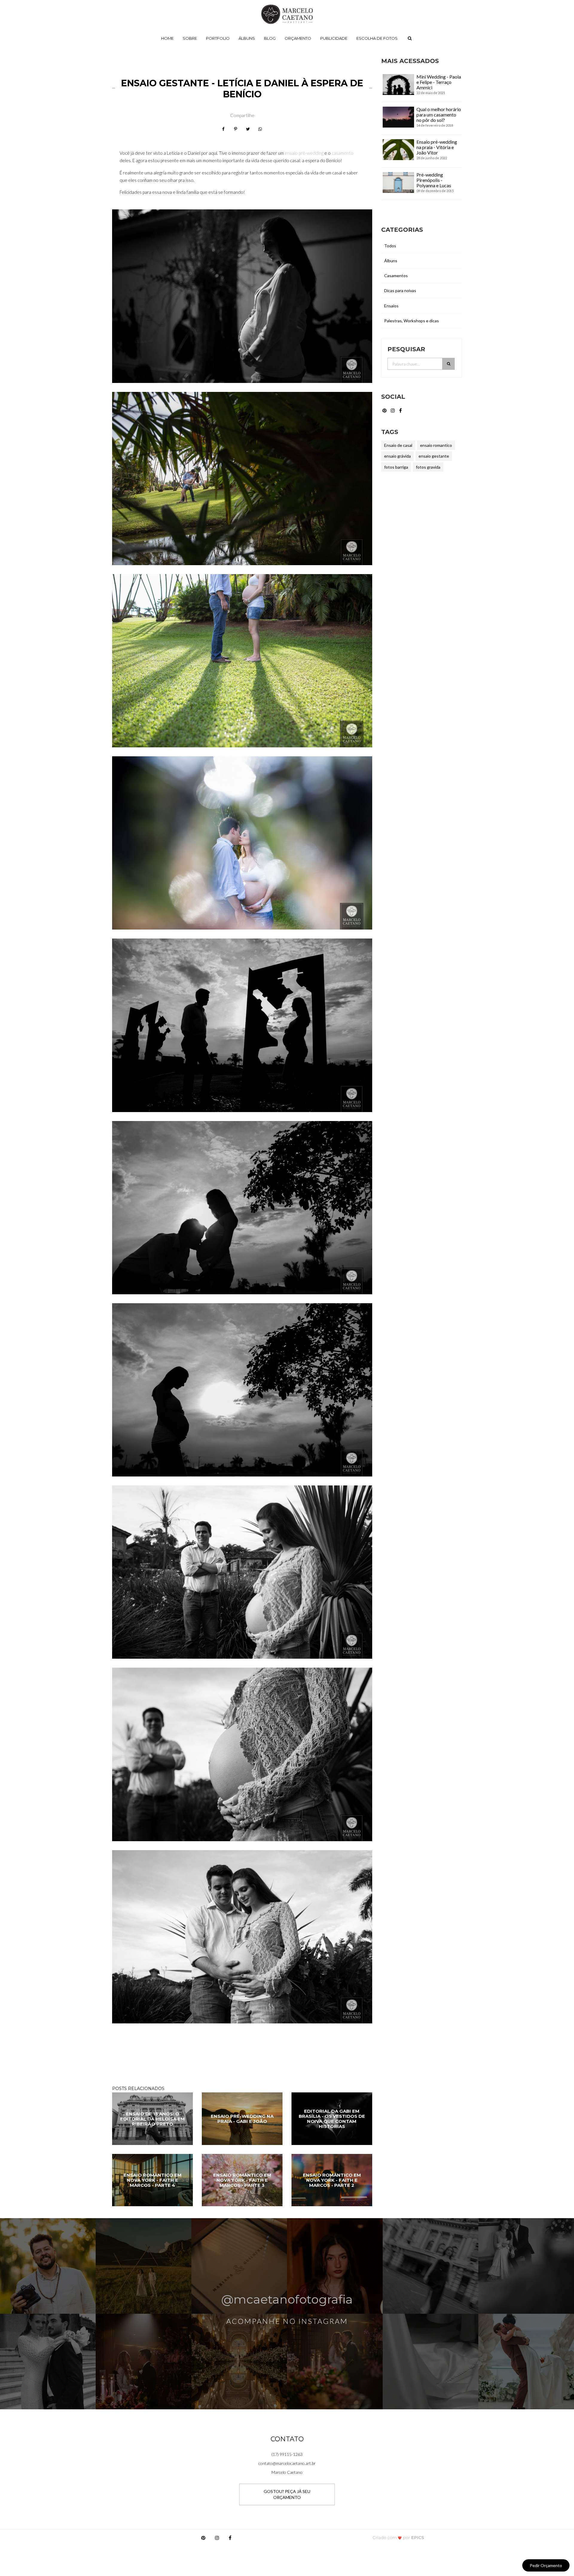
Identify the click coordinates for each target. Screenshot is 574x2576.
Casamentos (396, 276)
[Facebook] (230, 2539)
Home (167, 38)
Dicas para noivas (400, 290)
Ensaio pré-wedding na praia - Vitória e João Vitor (437, 147)
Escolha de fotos (377, 38)
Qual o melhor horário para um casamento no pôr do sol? (439, 115)
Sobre (190, 38)
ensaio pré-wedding (304, 153)
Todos (390, 246)
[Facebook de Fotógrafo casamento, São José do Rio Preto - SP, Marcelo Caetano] (401, 410)
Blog (270, 38)
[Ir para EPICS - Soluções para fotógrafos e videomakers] (398, 2538)
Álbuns (247, 38)
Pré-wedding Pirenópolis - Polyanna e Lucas (434, 180)
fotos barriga (396, 467)
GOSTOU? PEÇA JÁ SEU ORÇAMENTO (287, 2494)
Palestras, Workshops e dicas (412, 321)
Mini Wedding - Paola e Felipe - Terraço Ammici (439, 82)
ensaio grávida (397, 456)
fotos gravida (428, 467)
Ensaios (391, 306)
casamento (342, 153)
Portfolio (218, 38)
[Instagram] (217, 2539)
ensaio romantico (436, 445)
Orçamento (298, 38)
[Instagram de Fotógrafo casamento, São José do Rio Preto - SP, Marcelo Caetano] (393, 410)
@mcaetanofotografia (287, 2299)
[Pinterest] (203, 2539)
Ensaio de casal (398, 445)
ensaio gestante (434, 456)
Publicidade (334, 38)
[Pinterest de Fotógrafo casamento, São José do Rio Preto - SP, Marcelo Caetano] (385, 410)
